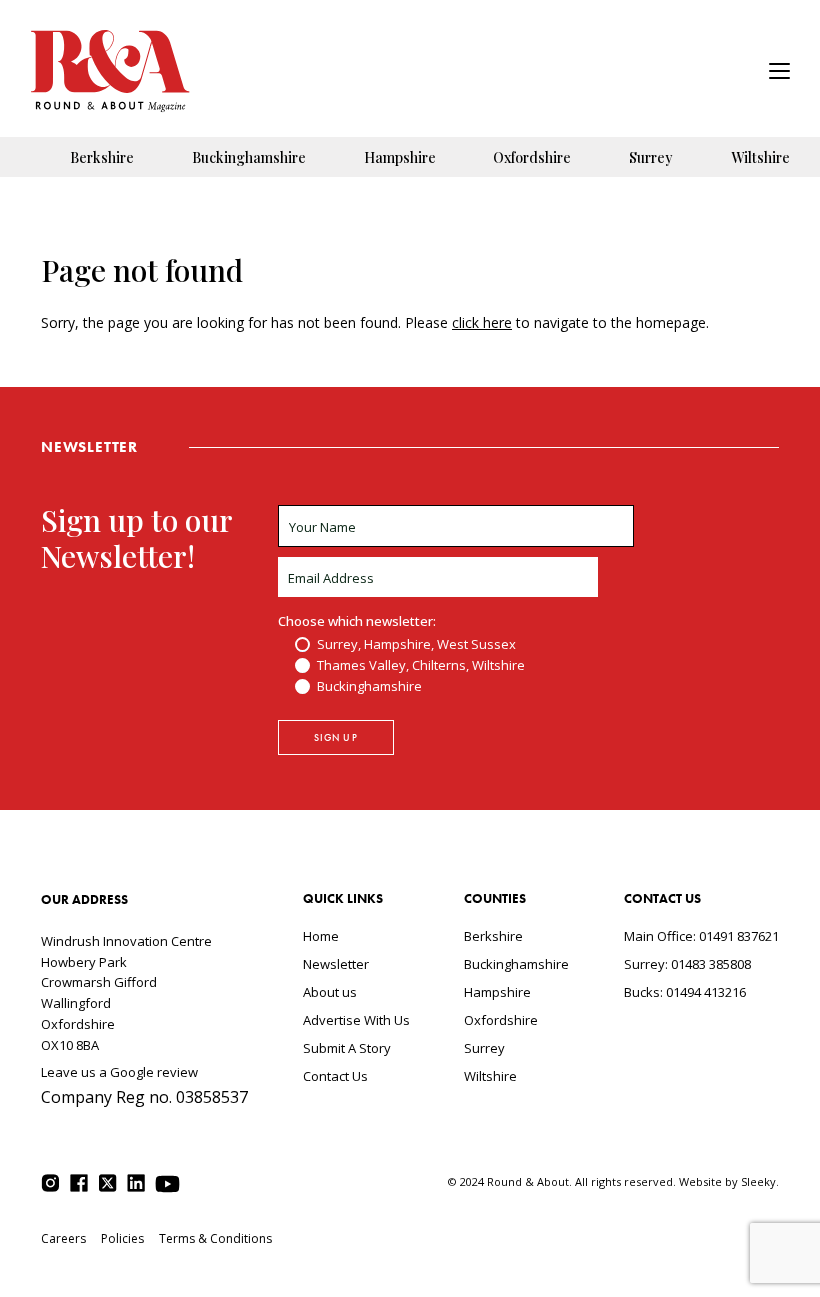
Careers (63, 1238)
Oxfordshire (532, 157)
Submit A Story (347, 1048)
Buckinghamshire (249, 157)
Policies (122, 1238)
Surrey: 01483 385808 (687, 964)
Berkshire (102, 157)
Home (321, 936)
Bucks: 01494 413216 (685, 992)
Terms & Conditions (215, 1238)
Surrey (651, 157)
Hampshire (400, 157)
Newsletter (336, 964)
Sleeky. (760, 1181)
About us (330, 992)
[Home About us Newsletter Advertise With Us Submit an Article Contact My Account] (779, 73)
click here (482, 322)
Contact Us (335, 1076)
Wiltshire (760, 157)
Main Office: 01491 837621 (701, 936)
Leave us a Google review (119, 1072)
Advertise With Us (356, 1020)
